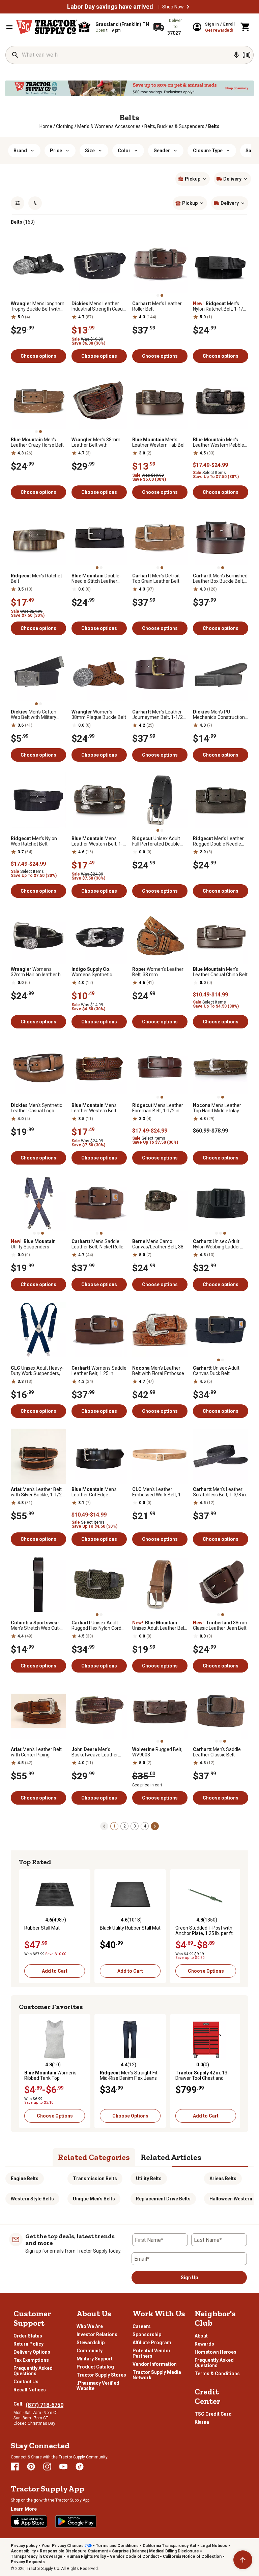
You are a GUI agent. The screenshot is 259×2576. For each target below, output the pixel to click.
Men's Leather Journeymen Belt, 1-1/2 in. (157, 714)
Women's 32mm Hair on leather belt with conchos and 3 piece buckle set (38, 972)
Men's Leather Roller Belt (157, 306)
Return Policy (28, 2344)
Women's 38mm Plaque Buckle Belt (99, 714)
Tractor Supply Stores (101, 2375)
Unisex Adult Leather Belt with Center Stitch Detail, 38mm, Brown (159, 1625)
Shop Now (173, 7)
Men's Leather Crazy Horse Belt (37, 442)
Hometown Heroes (215, 2352)
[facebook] (15, 2467)
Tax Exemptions (31, 2360)
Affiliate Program (152, 2343)
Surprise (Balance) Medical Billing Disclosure (155, 2551)
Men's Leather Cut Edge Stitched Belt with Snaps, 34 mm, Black (98, 1492)
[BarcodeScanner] (247, 55)
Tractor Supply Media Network (157, 2375)
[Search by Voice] (236, 55)
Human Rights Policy (86, 2556)
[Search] (15, 55)
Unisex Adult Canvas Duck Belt (216, 1371)
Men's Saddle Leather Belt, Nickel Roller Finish (98, 1244)
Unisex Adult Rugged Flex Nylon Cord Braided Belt (96, 1625)
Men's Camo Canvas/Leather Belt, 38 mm (158, 1244)
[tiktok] (80, 2467)
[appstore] (29, 2521)
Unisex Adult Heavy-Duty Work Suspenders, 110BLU (37, 1371)
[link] (46, 126)
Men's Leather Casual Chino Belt (220, 972)
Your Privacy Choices (63, 2546)
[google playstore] (76, 2521)
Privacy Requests (28, 2562)
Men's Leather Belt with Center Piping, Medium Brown (36, 1752)
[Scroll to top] (243, 2560)
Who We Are (90, 2326)
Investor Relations (97, 2334)
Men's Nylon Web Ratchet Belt (34, 841)
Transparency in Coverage (37, 2556)
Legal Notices (214, 2546)
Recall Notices (30, 2390)
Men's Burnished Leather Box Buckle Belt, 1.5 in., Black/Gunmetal (220, 578)
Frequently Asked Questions (33, 2371)
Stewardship (91, 2343)
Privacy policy (24, 2546)
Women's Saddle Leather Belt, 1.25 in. (99, 1371)
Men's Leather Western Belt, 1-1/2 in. (97, 841)
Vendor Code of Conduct (134, 2556)
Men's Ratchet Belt (36, 578)
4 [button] (145, 1826)
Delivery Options (32, 2352)
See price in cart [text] (147, 1785)
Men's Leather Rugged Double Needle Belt (218, 841)
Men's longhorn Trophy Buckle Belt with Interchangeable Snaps (38, 306)
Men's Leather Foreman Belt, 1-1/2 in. (158, 1108)
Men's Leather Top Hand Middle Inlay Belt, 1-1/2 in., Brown (217, 1108)
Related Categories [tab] (94, 2157)
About (201, 2336)
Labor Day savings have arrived (110, 7)
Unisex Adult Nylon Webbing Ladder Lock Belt (217, 1244)
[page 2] (155, 1826)
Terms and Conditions (117, 2546)
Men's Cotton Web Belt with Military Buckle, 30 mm (34, 714)
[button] (188, 7)
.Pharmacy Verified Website (98, 2386)
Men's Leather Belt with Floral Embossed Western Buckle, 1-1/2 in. (160, 1371)
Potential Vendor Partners (152, 2353)
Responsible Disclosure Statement (74, 2551)
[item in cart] (246, 27)
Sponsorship (147, 2334)
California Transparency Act (169, 2546)
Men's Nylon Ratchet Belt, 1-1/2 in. (219, 306)
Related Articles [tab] (171, 2157)
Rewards (204, 2344)
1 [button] (114, 1826)
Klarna (202, 2422)
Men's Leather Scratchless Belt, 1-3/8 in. (220, 1492)
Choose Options (206, 1971)
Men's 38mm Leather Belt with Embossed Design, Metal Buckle (98, 442)
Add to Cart (55, 1971)
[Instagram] (47, 2467)
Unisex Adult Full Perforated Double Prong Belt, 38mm (156, 841)
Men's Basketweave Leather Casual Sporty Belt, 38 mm (95, 1752)
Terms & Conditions (217, 2374)
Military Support (95, 2359)
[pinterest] (31, 2467)
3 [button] (135, 1826)
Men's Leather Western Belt (94, 1108)
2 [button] (125, 1826)
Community (90, 2351)
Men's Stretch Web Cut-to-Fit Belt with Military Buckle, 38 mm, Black (36, 1625)
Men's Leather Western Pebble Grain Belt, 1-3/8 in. (219, 442)
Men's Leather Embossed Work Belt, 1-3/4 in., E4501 (157, 1492)
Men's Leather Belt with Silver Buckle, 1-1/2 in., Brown (36, 1492)
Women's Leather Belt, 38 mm (158, 972)
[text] (214, 126)
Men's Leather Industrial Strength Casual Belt (99, 306)
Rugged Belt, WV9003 (157, 1752)
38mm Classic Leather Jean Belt (220, 1625)
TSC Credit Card (213, 2414)
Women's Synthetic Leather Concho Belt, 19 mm (97, 972)
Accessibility (23, 2551)
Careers (142, 2326)
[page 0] (104, 1826)
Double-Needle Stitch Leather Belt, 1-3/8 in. (96, 578)
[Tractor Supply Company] (47, 27)
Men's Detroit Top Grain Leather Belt (156, 578)
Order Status (28, 2336)
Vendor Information (155, 2364)
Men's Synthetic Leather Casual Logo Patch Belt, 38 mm (36, 1108)
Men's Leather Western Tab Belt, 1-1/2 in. (160, 442)
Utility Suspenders (33, 1244)
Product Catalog (95, 2367)
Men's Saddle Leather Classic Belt (217, 1752)
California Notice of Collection (192, 2556)
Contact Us (26, 2382)
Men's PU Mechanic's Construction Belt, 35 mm (219, 714)
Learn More (24, 2509)
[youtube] (63, 2467)
